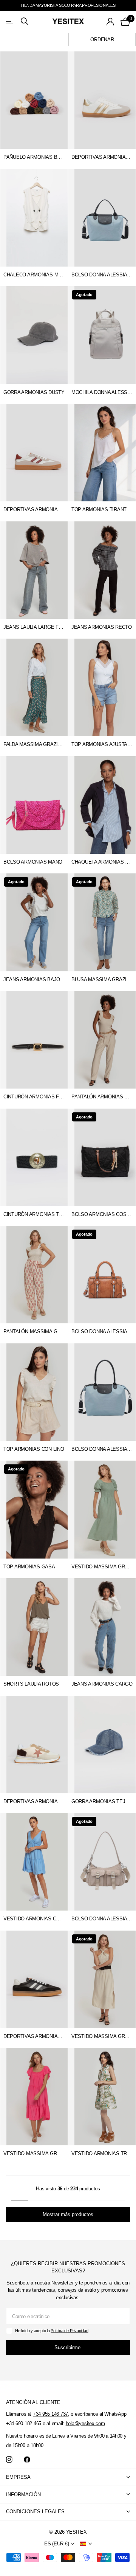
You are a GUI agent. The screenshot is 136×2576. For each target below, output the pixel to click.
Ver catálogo (10, 21)
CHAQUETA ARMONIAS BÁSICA (102, 862)
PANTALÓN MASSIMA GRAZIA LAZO (34, 1331)
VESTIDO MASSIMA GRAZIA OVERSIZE (34, 2153)
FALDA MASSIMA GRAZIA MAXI (34, 744)
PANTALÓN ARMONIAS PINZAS (102, 1097)
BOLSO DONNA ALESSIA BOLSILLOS (102, 1919)
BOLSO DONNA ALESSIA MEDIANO (102, 275)
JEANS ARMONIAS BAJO (32, 979)
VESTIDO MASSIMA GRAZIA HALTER (102, 2036)
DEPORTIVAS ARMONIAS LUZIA (34, 2036)
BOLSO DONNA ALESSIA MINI (102, 1331)
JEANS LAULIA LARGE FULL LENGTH (34, 627)
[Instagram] (9, 2460)
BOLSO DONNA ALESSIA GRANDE (102, 1449)
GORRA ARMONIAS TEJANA (102, 1801)
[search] (25, 21)
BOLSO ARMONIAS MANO (33, 862)
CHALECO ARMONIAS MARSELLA (34, 275)
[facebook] (27, 2460)
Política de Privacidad (69, 2331)
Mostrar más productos (68, 2214)
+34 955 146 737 (50, 2414)
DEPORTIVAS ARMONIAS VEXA (34, 509)
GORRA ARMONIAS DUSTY (34, 392)
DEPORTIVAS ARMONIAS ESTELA (102, 157)
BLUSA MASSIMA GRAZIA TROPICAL (102, 979)
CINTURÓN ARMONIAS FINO (34, 1097)
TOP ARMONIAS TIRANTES (102, 509)
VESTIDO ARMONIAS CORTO (34, 1919)
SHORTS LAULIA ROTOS (31, 1684)
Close (68, 2478)
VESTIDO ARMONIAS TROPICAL (102, 2153)
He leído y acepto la (52, 2331)
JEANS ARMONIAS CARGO (102, 1684)
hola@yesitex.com (85, 2423)
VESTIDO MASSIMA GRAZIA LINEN (102, 1567)
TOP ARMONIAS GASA (29, 1567)
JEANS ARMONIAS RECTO (102, 627)
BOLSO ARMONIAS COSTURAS (102, 1214)
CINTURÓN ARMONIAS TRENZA (34, 1214)
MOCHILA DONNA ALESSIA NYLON (102, 392)
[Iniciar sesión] (110, 22)
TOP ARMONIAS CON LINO (34, 1449)
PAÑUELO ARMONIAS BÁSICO (34, 157)
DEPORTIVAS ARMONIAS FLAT (34, 1801)
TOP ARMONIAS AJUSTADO (102, 744)
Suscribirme (68, 2347)
